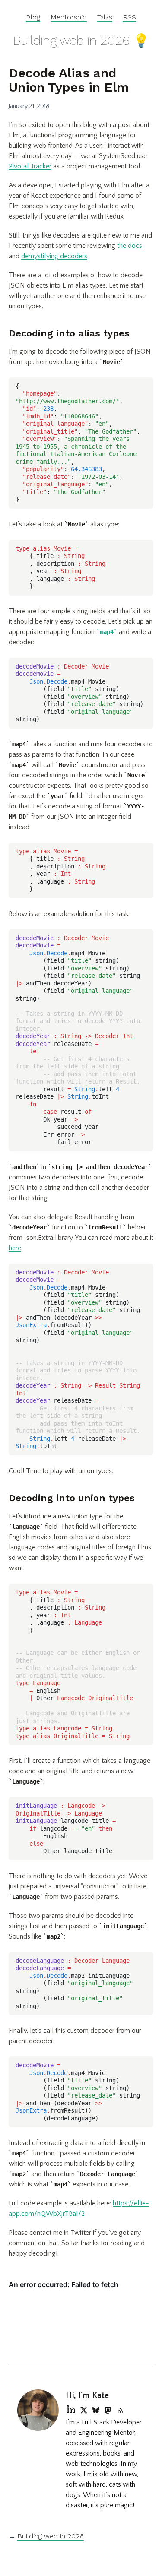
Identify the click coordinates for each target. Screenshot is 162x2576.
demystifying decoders (54, 256)
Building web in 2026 (51, 2536)
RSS (129, 17)
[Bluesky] (96, 2409)
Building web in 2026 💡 (81, 40)
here (15, 1248)
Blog (33, 17)
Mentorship (69, 17)
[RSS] (120, 2409)
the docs (130, 246)
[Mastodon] (108, 2409)
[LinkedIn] (71, 2409)
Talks (105, 17)
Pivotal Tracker (30, 166)
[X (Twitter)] (84, 2409)
